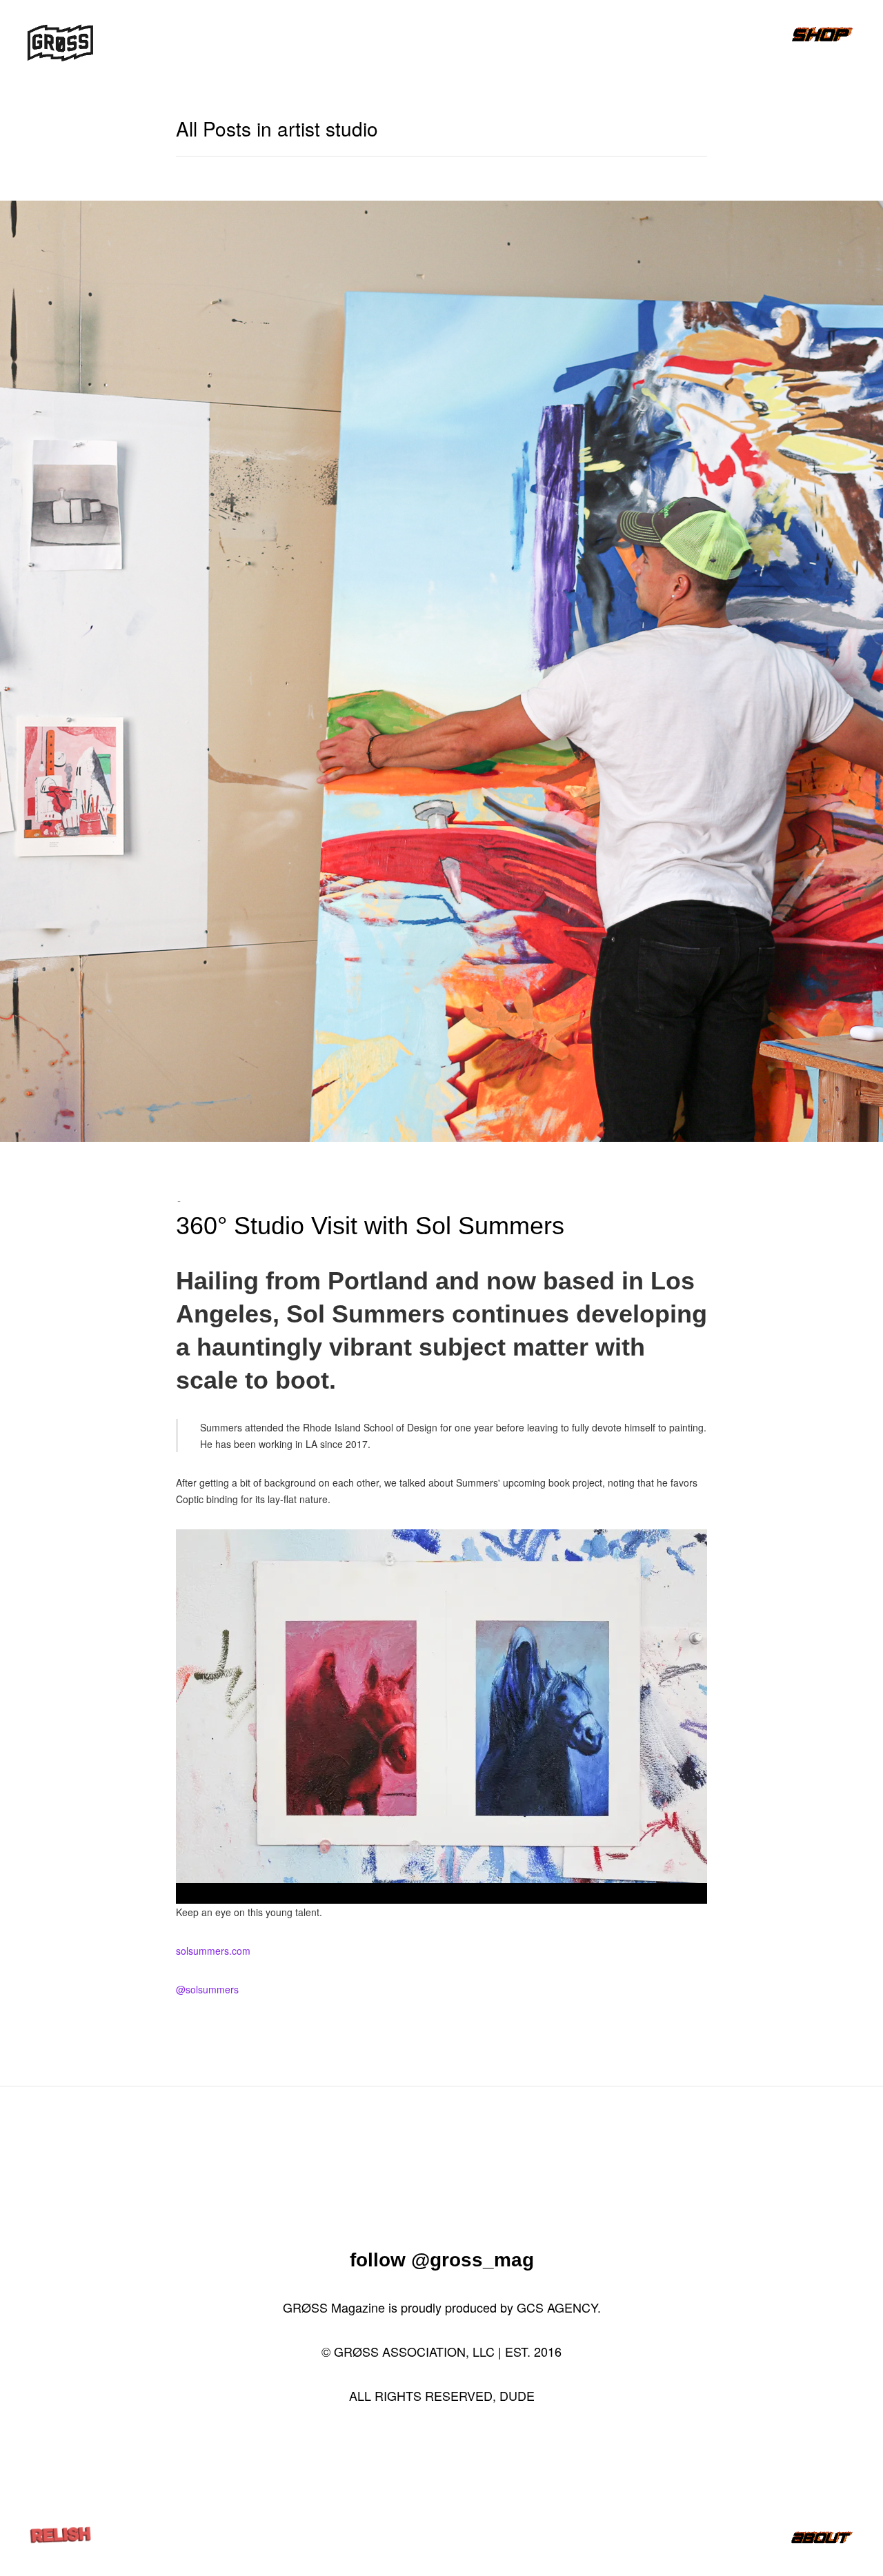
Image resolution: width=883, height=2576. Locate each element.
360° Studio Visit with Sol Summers (370, 1226)
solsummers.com (213, 1951)
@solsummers (207, 1989)
